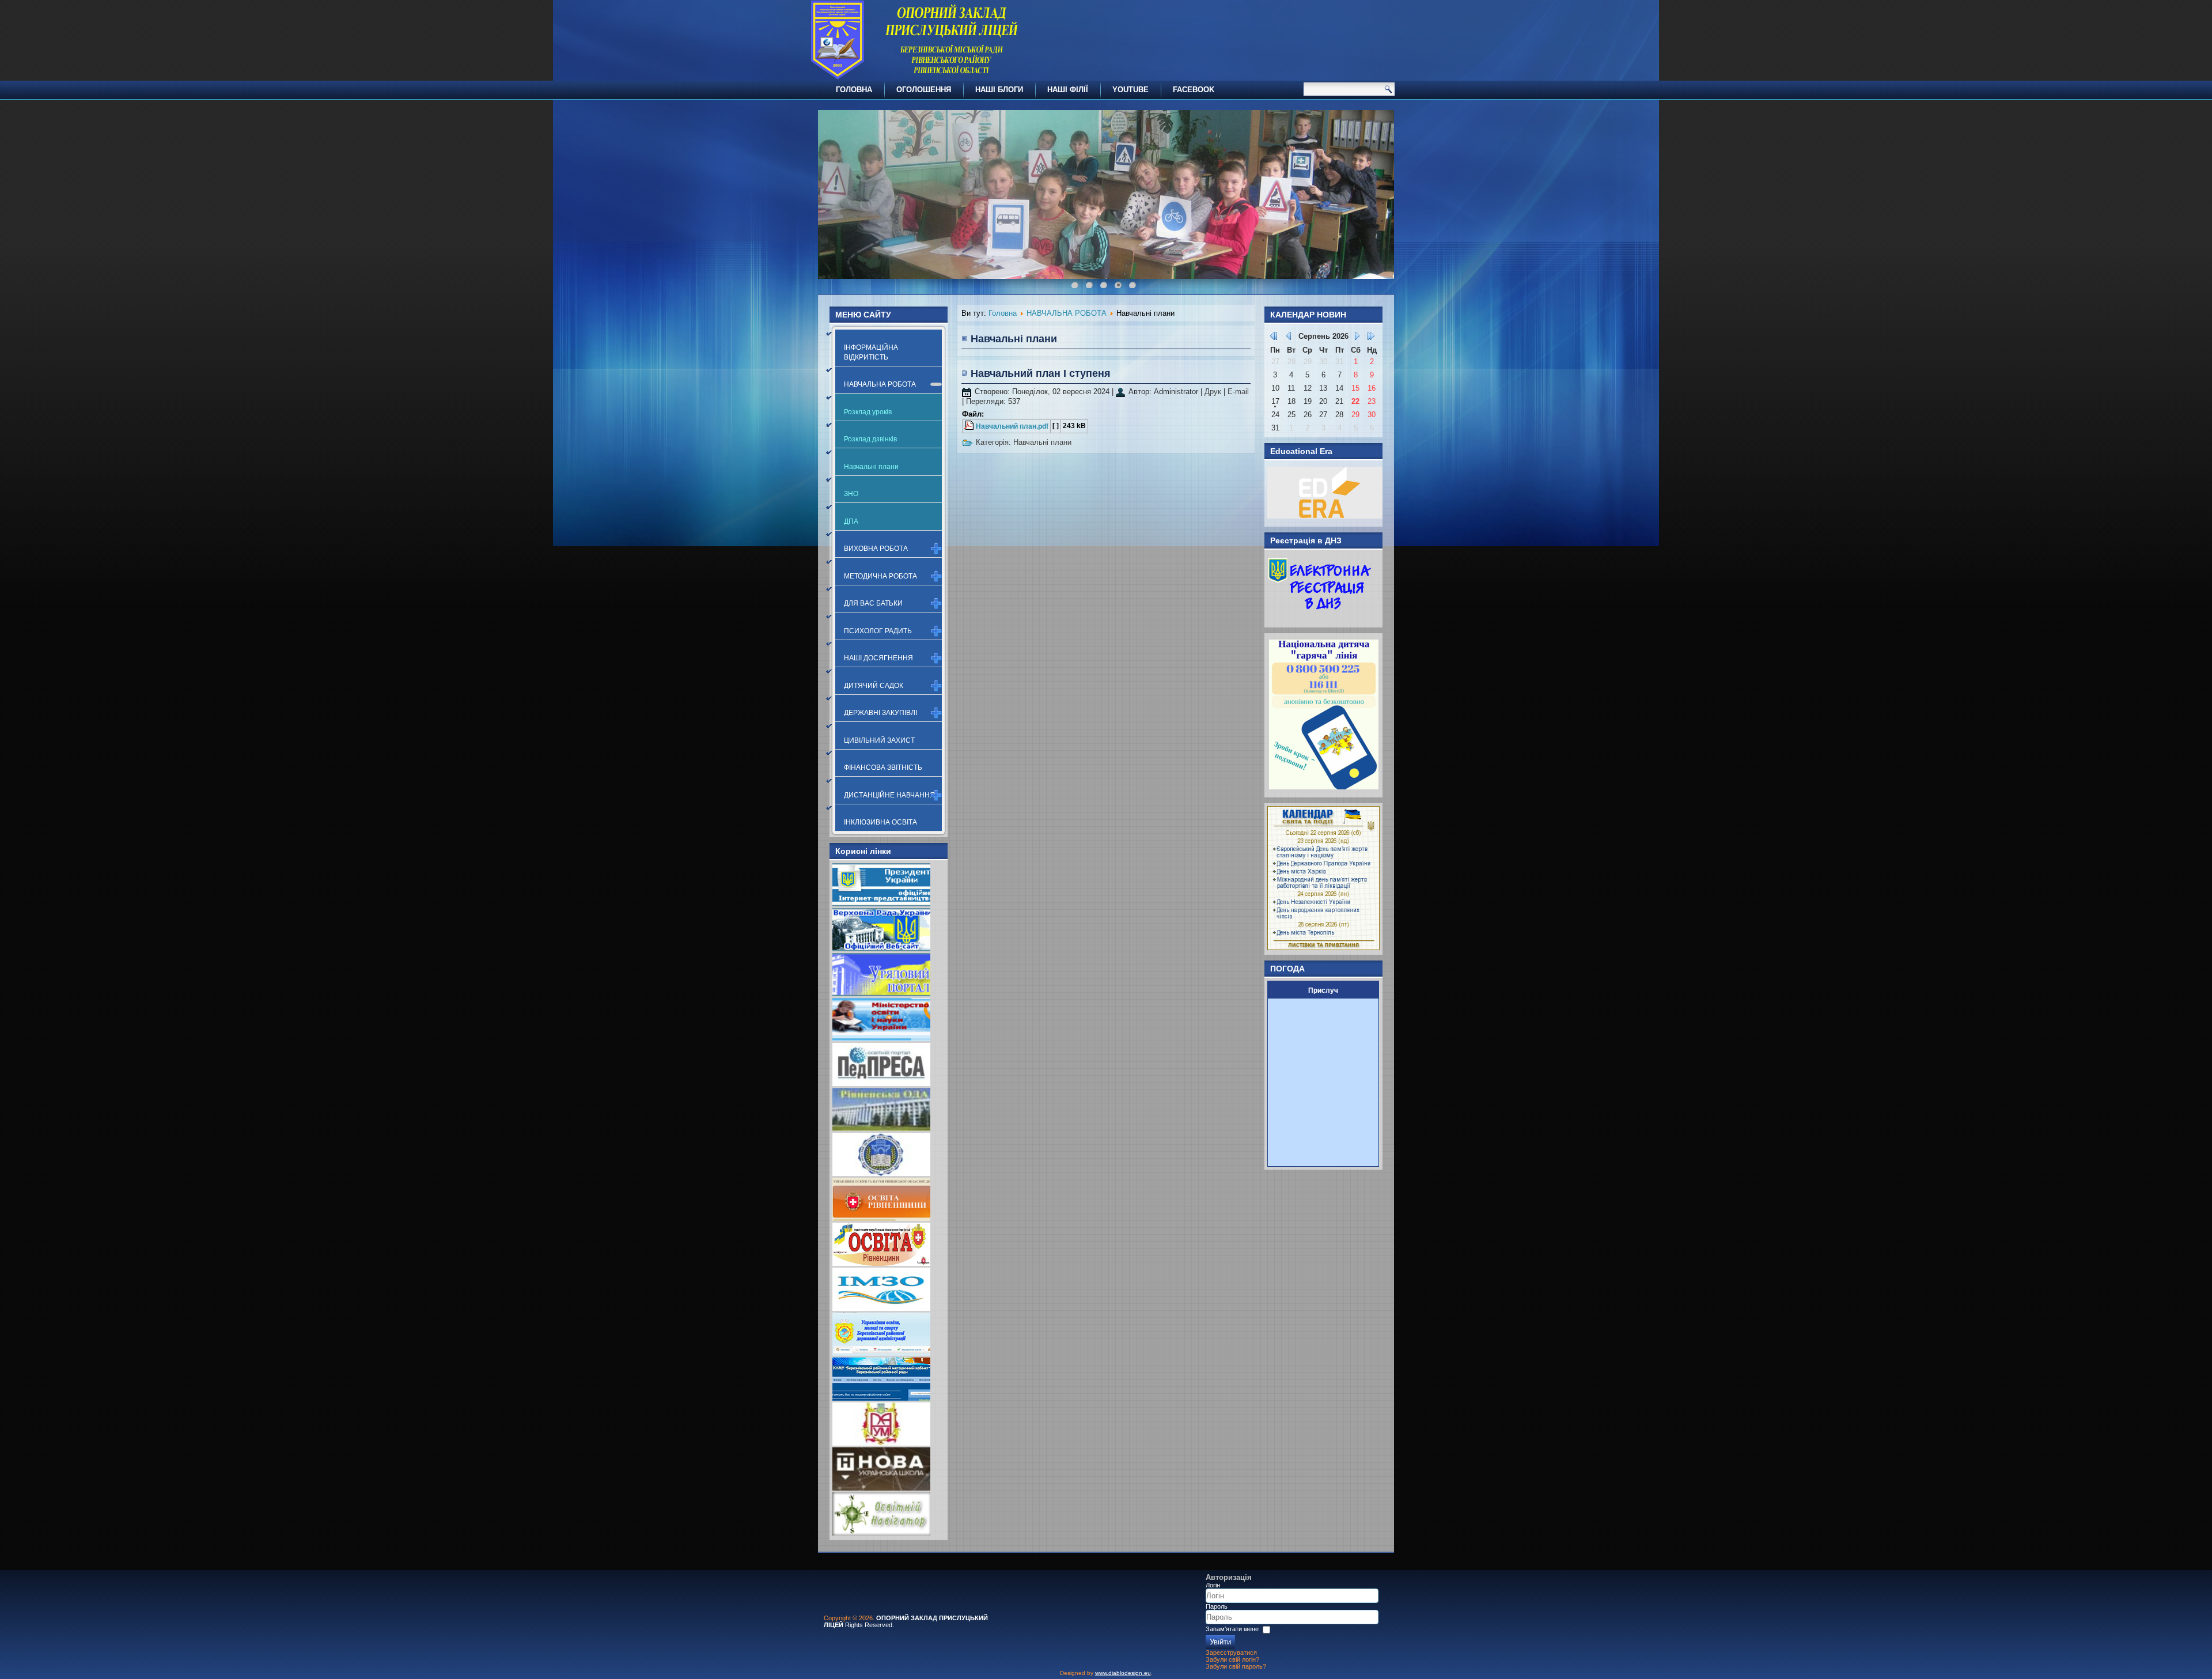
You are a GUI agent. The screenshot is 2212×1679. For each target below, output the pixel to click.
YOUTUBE (1130, 90)
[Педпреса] (881, 1084)
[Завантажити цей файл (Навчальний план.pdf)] (970, 426)
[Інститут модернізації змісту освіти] (881, 1308)
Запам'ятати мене (1232, 1629)
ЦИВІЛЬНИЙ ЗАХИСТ (879, 740)
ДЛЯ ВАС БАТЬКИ (873, 603)
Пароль (1217, 1606)
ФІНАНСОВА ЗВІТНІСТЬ (883, 767)
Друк (1214, 392)
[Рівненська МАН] (881, 1443)
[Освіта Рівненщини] (881, 1263)
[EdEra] (1325, 516)
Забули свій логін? (1232, 1659)
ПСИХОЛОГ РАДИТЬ (878, 631)
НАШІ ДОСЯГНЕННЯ (878, 658)
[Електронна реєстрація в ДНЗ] (1320, 617)
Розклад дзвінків (870, 439)
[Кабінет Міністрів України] (881, 994)
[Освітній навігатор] (881, 1533)
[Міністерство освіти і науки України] (881, 1039)
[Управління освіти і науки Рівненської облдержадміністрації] (881, 1218)
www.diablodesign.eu (1123, 1673)
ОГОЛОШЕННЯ (924, 90)
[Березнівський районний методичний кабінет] (881, 1398)
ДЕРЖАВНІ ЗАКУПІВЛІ (880, 713)
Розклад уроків (868, 412)
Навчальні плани (871, 467)
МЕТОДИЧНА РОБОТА (880, 576)
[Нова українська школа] (881, 1488)
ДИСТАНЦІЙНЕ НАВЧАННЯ (889, 795)
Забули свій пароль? (1236, 1666)
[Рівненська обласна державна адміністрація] (881, 1128)
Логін (1213, 1585)
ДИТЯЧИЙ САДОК (874, 686)
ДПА (851, 521)
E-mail (1238, 392)
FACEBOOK (1194, 90)
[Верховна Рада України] (881, 949)
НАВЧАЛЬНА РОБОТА (880, 384)
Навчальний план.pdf (1012, 426)
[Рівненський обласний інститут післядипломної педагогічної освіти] (881, 1173)
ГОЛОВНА (854, 90)
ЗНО (851, 494)
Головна (1003, 313)
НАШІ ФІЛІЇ (1068, 90)
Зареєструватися (1231, 1652)
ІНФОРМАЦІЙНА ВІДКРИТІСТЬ (871, 352)
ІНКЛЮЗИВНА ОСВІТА (880, 822)
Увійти (1220, 1642)
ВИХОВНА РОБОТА (876, 549)
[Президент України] (881, 904)
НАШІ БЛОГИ (999, 90)
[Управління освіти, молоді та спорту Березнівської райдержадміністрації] (881, 1353)
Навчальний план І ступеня (1041, 373)
